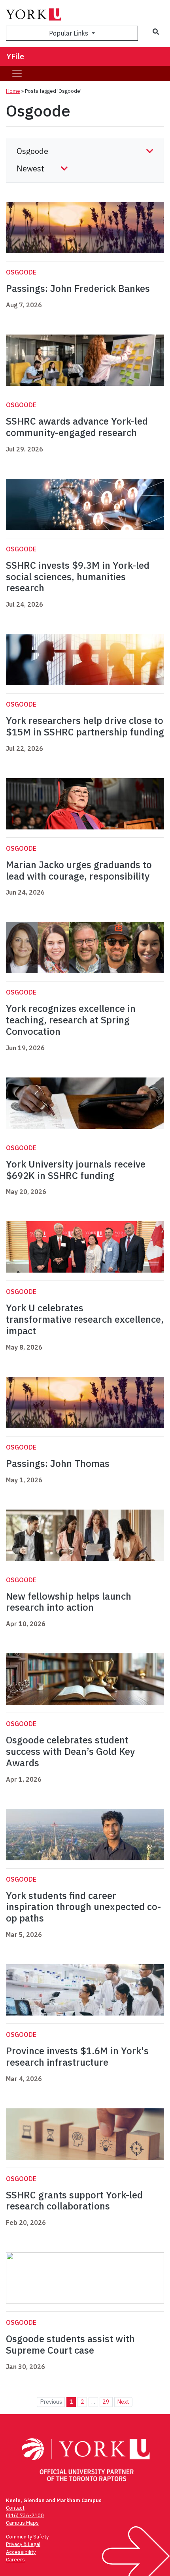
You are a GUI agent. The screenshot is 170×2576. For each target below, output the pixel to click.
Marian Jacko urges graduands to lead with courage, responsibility (79, 870)
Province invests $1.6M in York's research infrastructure (77, 2056)
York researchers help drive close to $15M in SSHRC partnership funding (85, 726)
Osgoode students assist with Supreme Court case (70, 2344)
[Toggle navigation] (17, 73)
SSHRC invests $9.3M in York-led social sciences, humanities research (78, 577)
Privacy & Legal (23, 2544)
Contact (15, 2508)
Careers (15, 2560)
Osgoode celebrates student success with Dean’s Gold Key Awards (70, 1751)
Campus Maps (22, 2523)
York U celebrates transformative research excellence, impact (85, 1319)
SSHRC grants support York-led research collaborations (74, 2201)
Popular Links (69, 33)
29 (106, 2402)
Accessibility (21, 2552)
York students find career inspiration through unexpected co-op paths (83, 1907)
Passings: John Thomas (58, 1463)
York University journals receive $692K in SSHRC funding (76, 1170)
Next (123, 2402)
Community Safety (27, 2537)
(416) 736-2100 (25, 2515)
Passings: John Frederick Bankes (78, 288)
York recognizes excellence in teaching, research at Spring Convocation (71, 1020)
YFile (15, 56)
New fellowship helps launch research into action (69, 1602)
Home (13, 91)
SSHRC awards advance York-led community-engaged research (77, 427)
